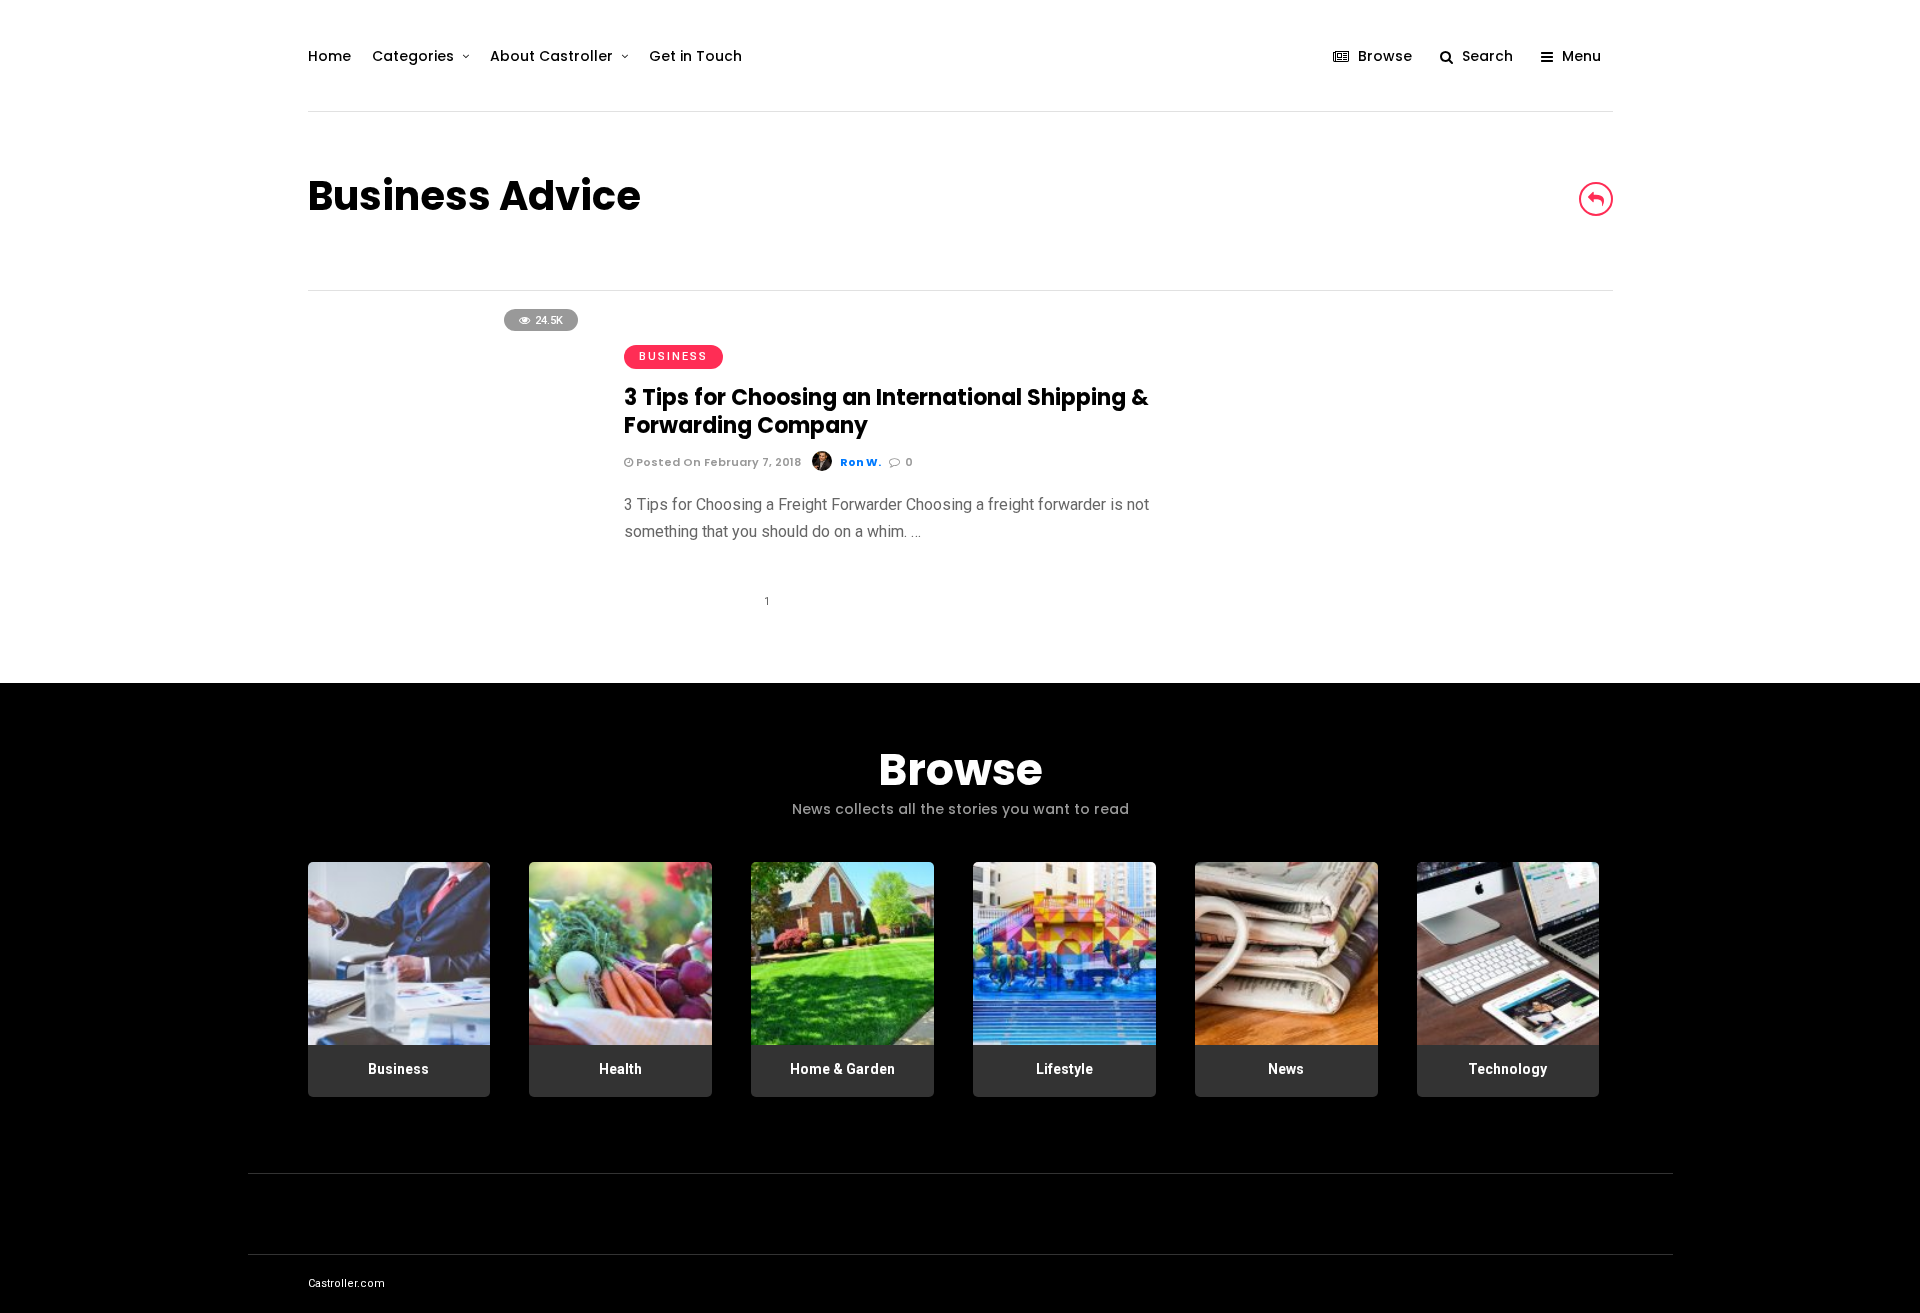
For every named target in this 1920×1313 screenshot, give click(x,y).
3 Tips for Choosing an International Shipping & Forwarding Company (886, 412)
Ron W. (860, 462)
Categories (413, 56)
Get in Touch (695, 56)
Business (673, 356)
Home (329, 56)
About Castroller (551, 56)
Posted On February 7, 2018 (717, 462)
